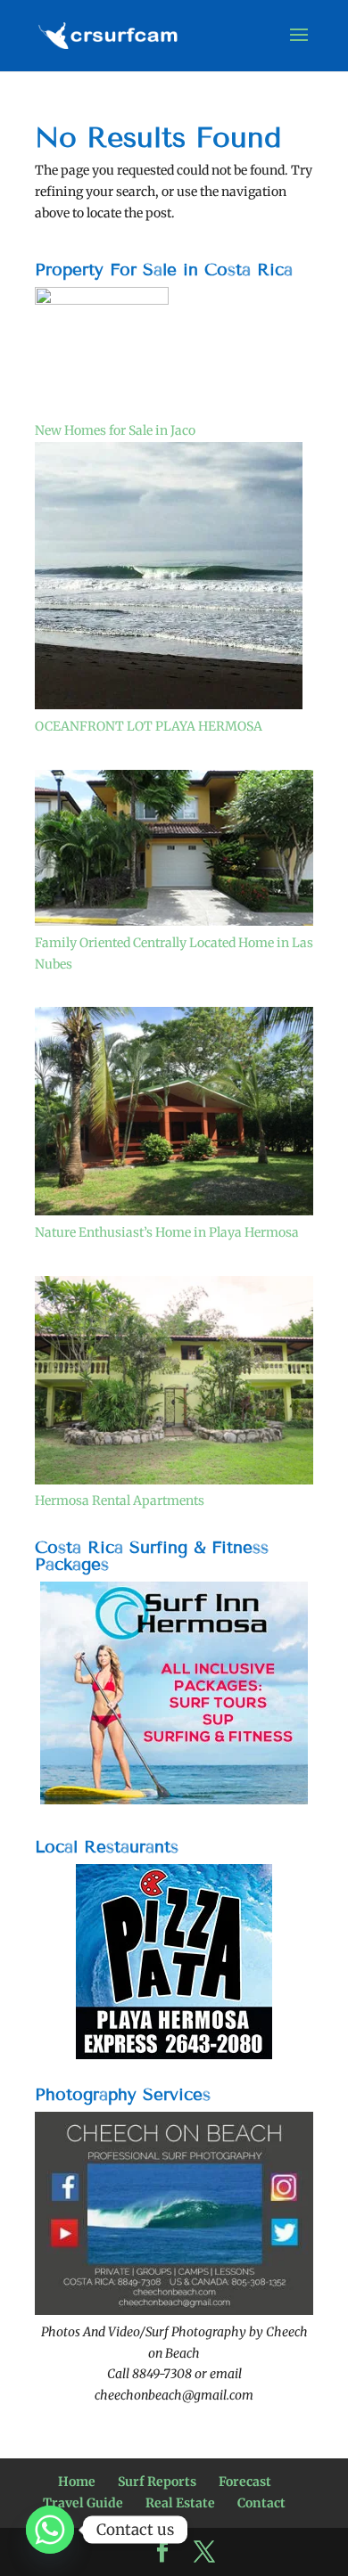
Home (77, 2482)
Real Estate (180, 2503)
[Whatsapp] (50, 2530)
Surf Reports (157, 2482)
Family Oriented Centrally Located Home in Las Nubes (174, 953)
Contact (261, 2503)
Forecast (245, 2482)
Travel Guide (83, 2503)
